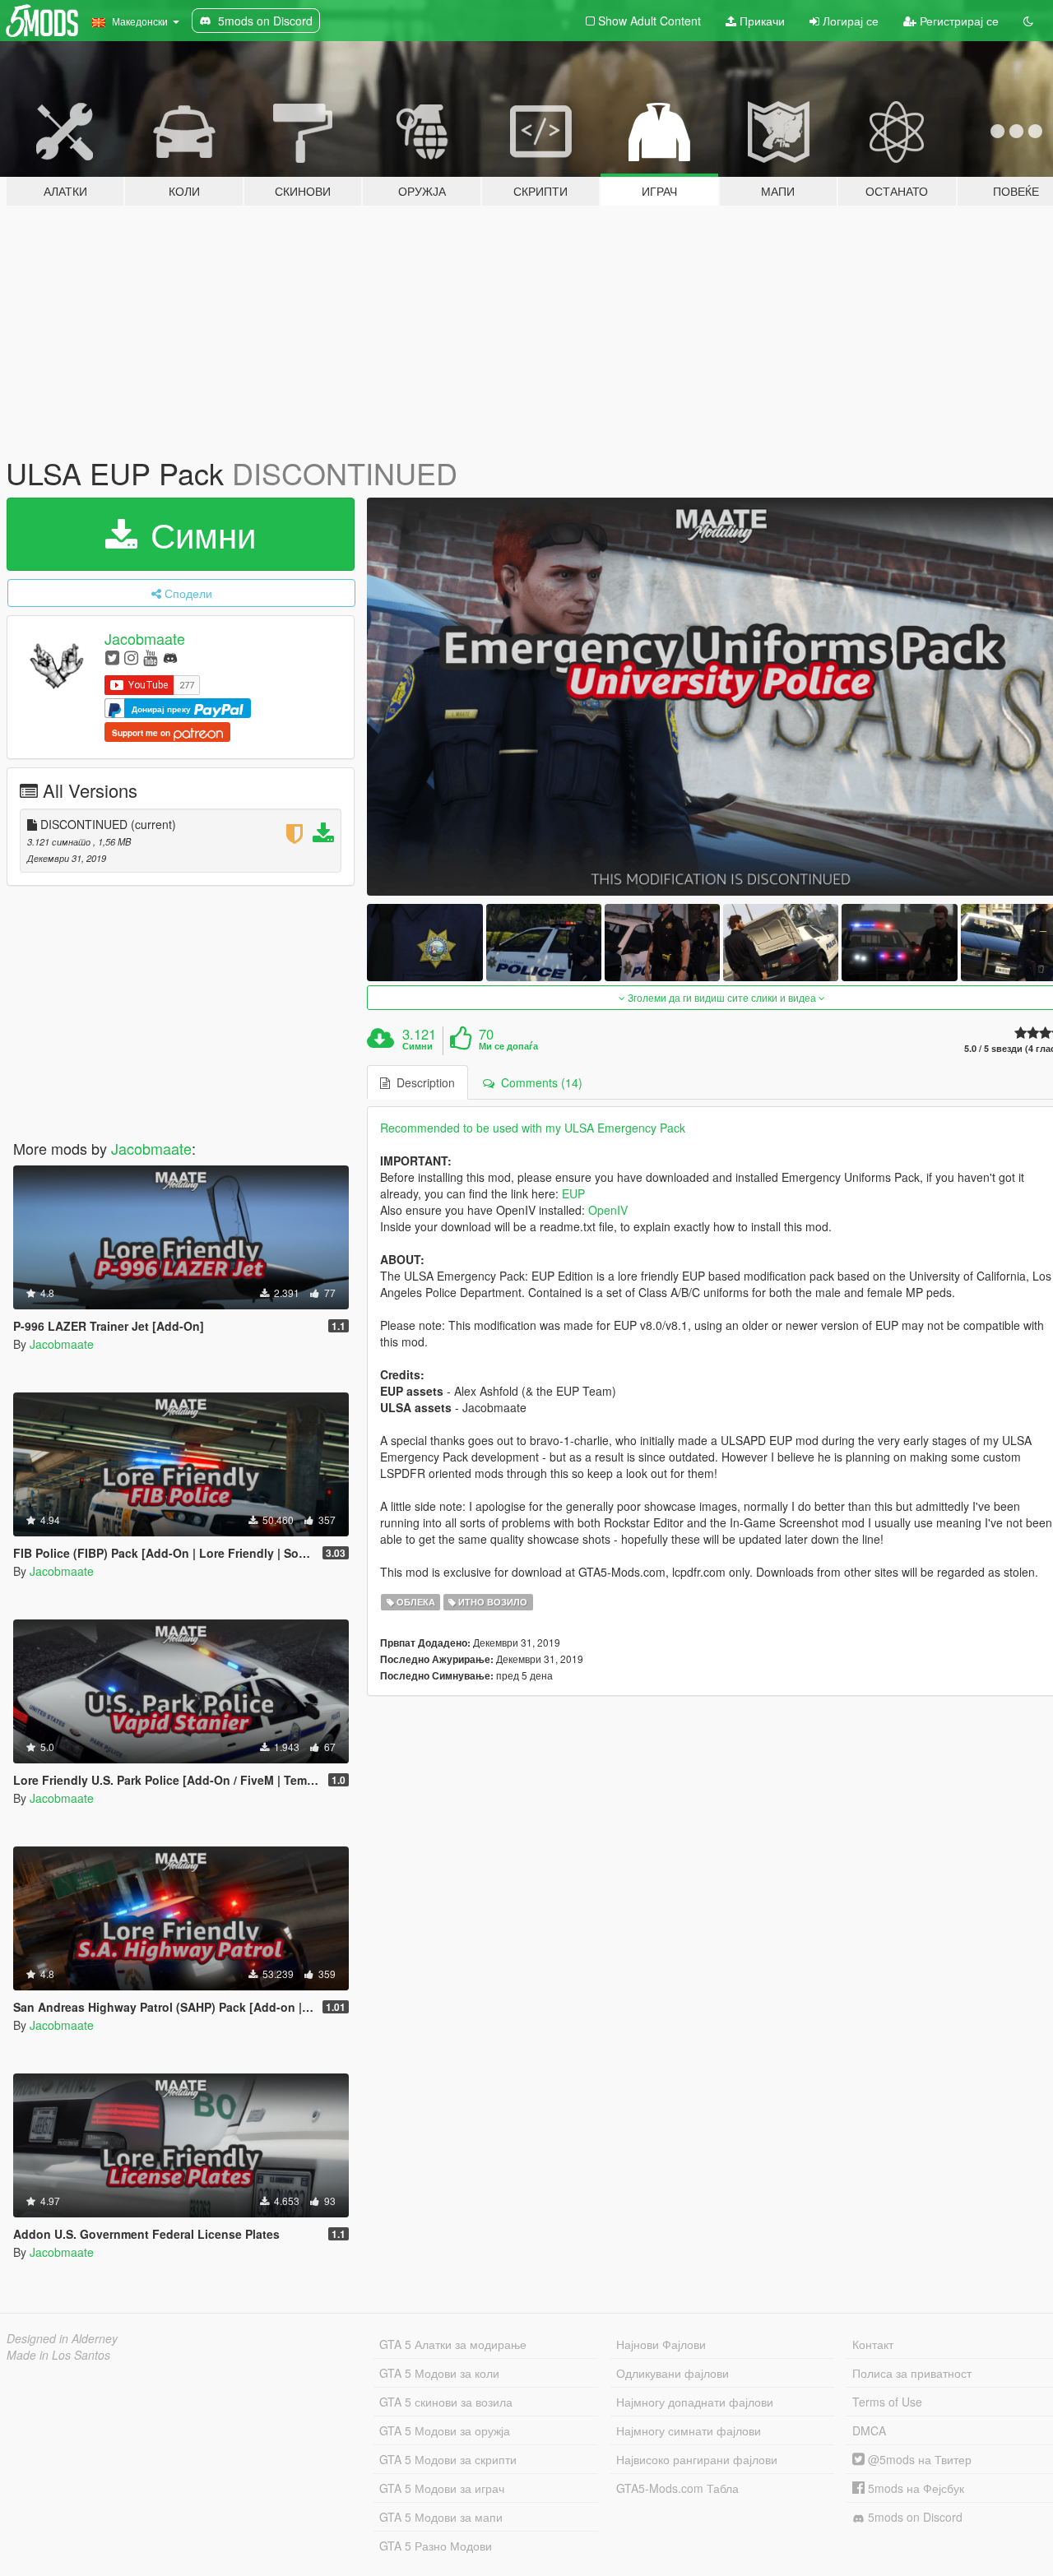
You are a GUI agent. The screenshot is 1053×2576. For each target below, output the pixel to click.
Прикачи (761, 21)
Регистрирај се (958, 21)
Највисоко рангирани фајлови (697, 2459)
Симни (198, 534)
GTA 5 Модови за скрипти (448, 2459)
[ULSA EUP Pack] (424, 942)
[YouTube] (150, 657)
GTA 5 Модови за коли (439, 2373)
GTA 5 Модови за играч (442, 2488)
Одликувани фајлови (673, 2373)
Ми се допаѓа (508, 1046)
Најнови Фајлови (661, 2344)
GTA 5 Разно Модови (436, 2546)
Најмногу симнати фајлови (689, 2430)
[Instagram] (131, 657)
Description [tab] (422, 1082)
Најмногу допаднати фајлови (695, 2402)
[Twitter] (112, 657)
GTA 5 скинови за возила (446, 2402)
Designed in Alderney (62, 2338)
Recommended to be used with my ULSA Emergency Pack (533, 1128)
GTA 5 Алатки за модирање (453, 2344)
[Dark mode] (1028, 21)
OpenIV (608, 1210)
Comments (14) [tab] (538, 1082)
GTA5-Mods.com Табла (677, 2488)
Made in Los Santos (58, 2355)
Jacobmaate (145, 638)
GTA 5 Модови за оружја (445, 2430)
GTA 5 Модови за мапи (441, 2517)
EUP (573, 1193)
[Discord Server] (170, 657)
